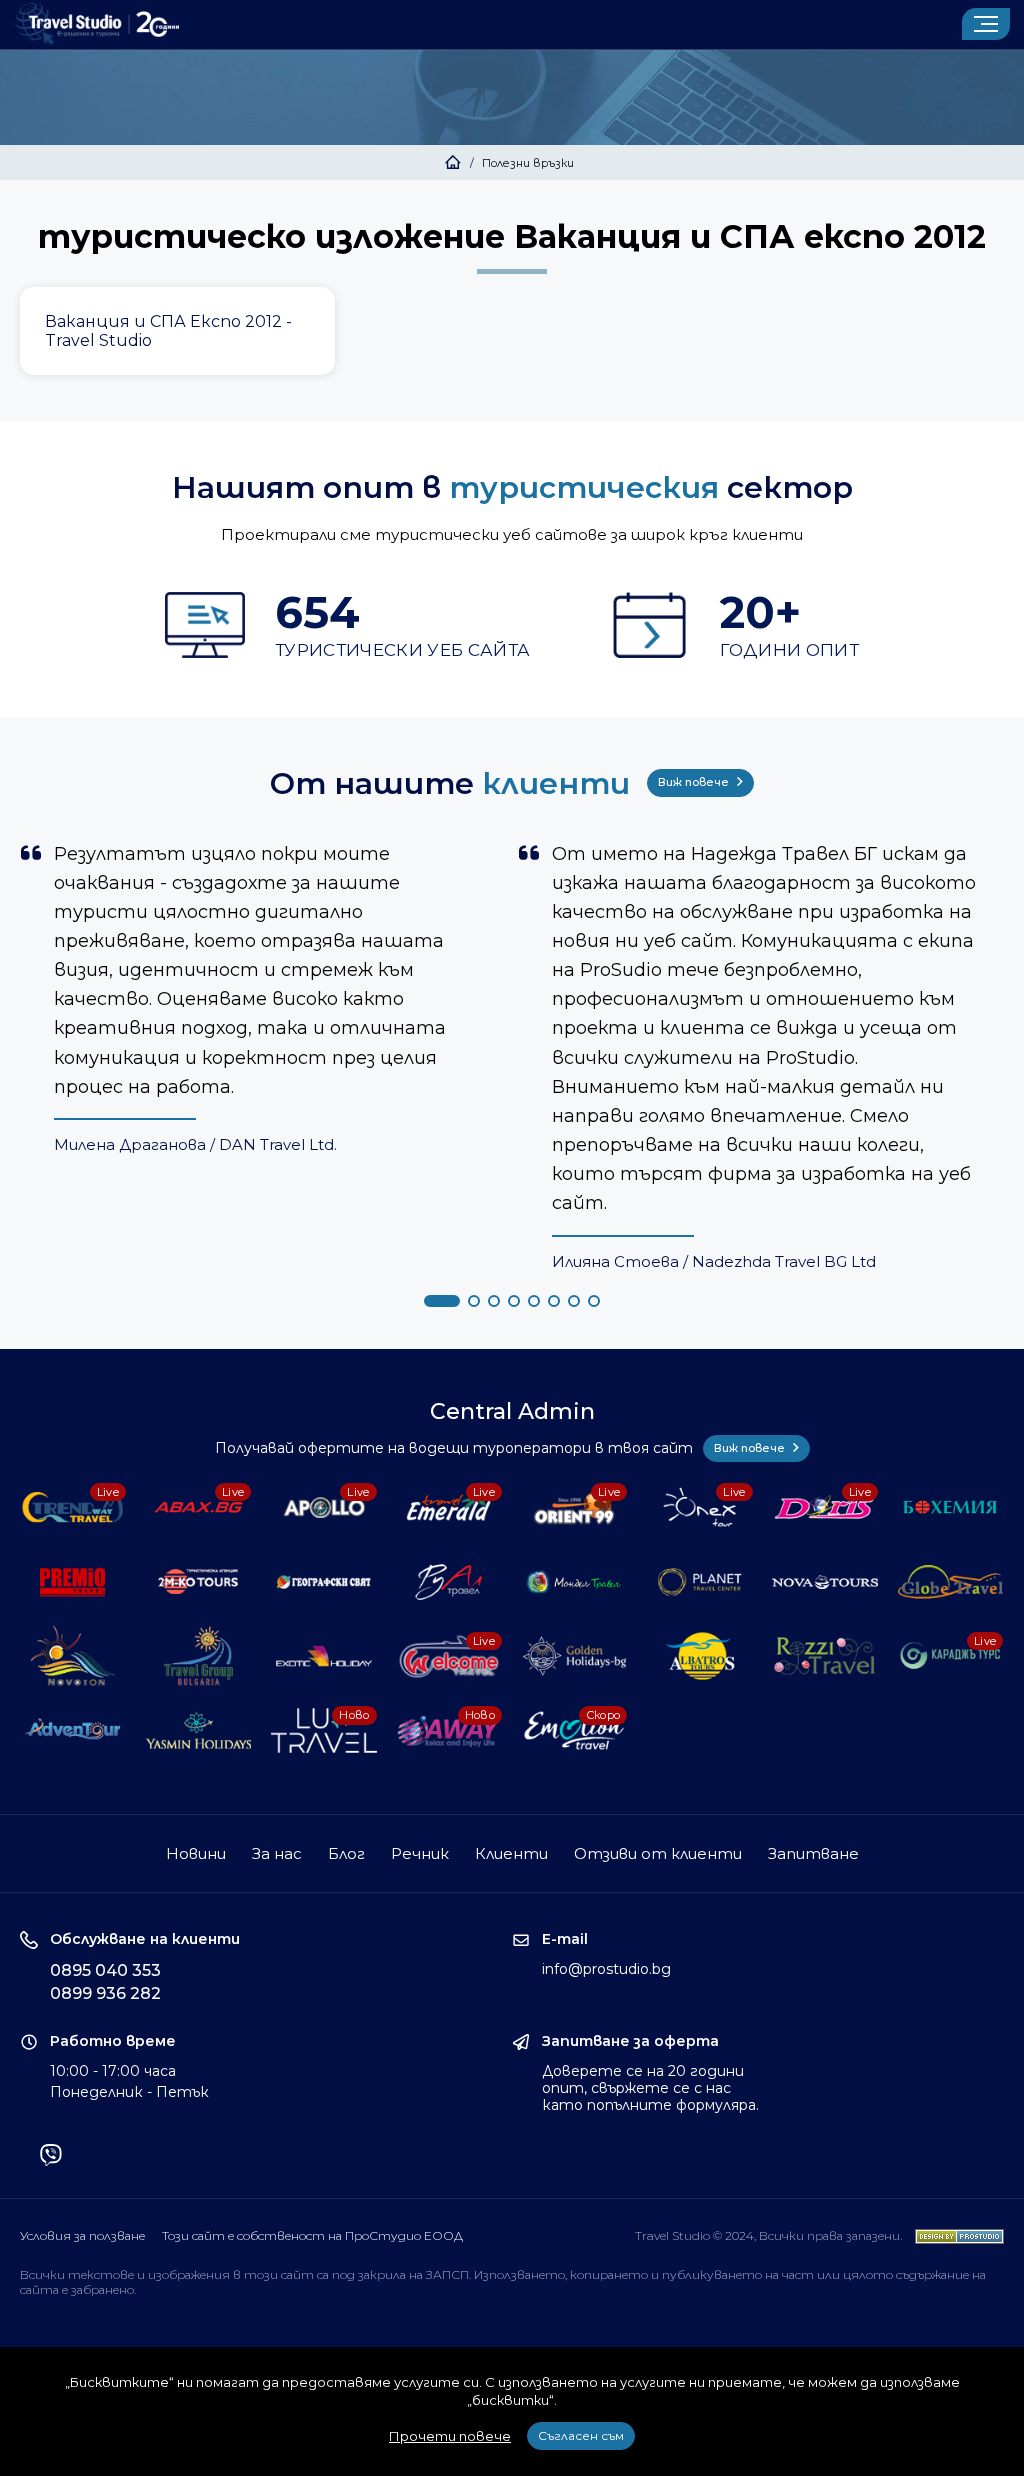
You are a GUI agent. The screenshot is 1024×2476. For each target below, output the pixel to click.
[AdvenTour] (73, 1730)
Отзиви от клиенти (658, 1853)
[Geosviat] (324, 1582)
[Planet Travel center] (700, 1582)
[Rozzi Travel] (825, 1656)
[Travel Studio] (97, 24)
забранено (102, 2289)
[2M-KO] (199, 1582)
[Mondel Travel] (575, 1582)
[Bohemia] (951, 1507)
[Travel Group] (199, 1656)
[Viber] (51, 2157)
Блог (346, 1853)
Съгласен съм (581, 2435)
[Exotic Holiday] (324, 1656)
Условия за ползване (82, 2235)
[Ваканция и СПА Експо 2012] (177, 331)
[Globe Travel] (951, 1582)
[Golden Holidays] (575, 1656)
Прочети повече (450, 2436)
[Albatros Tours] (700, 1656)
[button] (442, 1301)
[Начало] (453, 163)
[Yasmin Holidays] (199, 1730)
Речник (420, 1853)
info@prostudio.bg (606, 1969)
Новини (196, 1853)
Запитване (813, 1853)
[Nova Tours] (825, 1582)
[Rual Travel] (449, 1582)
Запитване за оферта (630, 2041)
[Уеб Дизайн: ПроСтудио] (954, 2235)
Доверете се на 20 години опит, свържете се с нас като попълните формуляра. (650, 2088)
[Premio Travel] (73, 1582)
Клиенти (511, 1853)
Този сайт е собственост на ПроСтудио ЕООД (312, 2235)
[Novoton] (73, 1656)
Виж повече (695, 782)
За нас (277, 1853)
